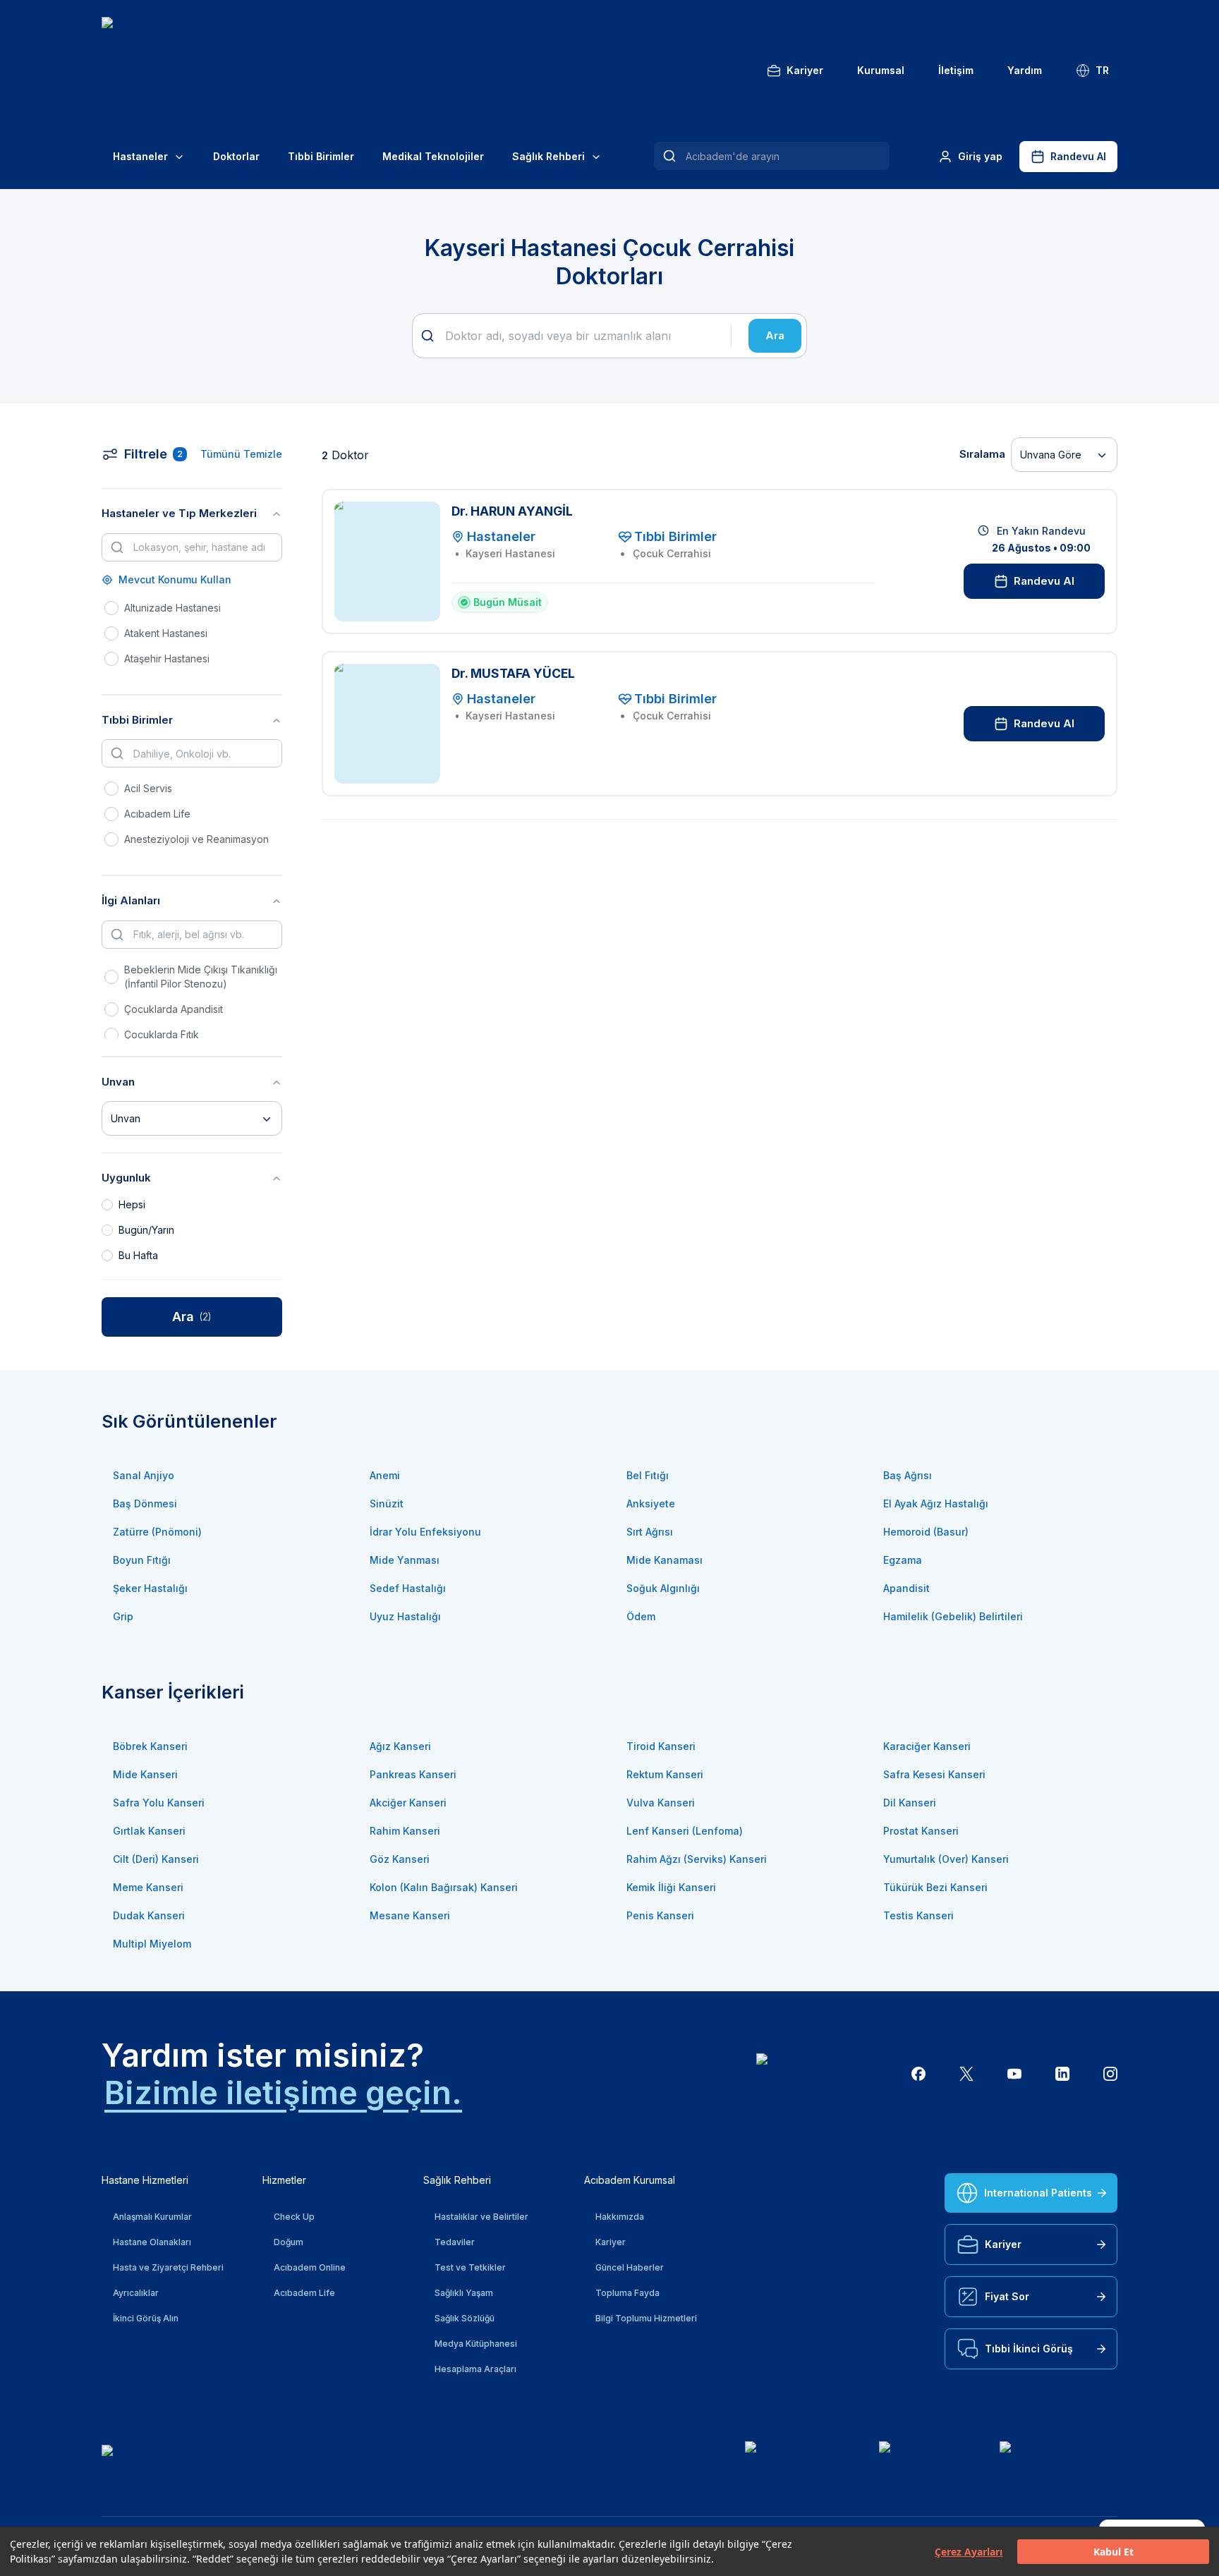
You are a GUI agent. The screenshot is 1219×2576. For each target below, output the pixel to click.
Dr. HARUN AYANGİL (512, 511)
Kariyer (805, 70)
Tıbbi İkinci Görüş (1029, 2349)
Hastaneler (140, 156)
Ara (775, 335)
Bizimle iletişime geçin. (283, 2092)
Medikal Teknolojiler (433, 156)
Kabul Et (1114, 2552)
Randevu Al (1078, 156)
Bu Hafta (138, 1255)
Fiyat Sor (1007, 2296)
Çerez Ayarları (969, 2552)
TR (1102, 70)
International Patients (1038, 2193)
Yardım (1025, 70)
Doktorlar (236, 156)
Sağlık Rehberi (548, 156)
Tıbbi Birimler (321, 156)
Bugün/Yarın (146, 1230)
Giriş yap (980, 156)
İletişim (956, 70)
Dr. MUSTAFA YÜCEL (513, 673)
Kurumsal (881, 70)
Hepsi (132, 1204)
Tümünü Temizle (241, 454)
